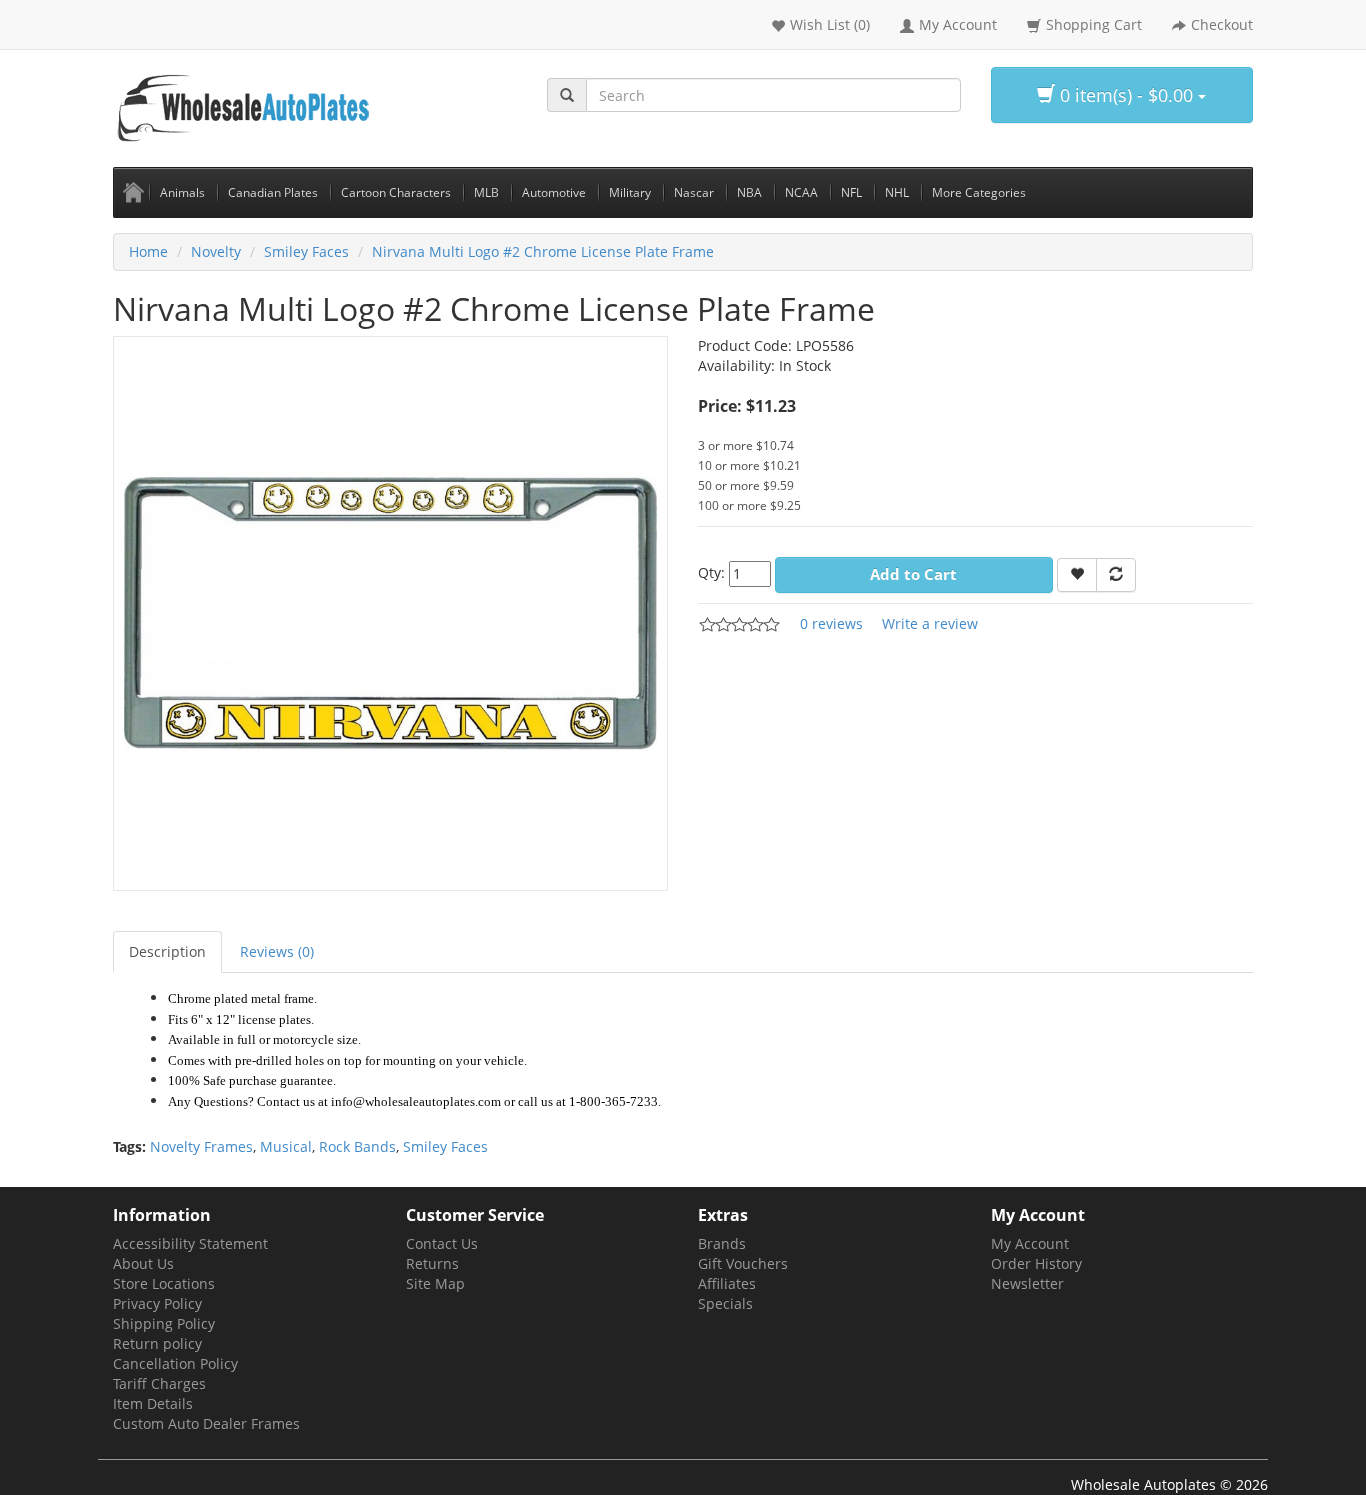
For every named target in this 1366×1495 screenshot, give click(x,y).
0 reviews (831, 623)
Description (167, 951)
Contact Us (442, 1243)
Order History (1036, 1263)
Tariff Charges (159, 1383)
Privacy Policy (157, 1303)
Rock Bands (357, 1146)
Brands (722, 1243)
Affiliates (727, 1283)
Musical (286, 1146)
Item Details (153, 1403)
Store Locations (164, 1283)
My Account (1030, 1243)
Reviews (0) (277, 951)
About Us (143, 1263)
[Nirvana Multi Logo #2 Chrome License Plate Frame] (390, 611)
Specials (725, 1303)
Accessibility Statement (190, 1243)
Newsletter (1027, 1283)
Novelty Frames (201, 1146)
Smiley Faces (306, 251)
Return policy (157, 1343)
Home (148, 251)
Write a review (930, 623)
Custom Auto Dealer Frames (206, 1423)
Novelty (216, 251)
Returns (432, 1263)
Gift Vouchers (743, 1263)
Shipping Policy (164, 1323)
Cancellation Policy (175, 1363)
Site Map (435, 1283)
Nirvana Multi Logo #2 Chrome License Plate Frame (543, 251)
